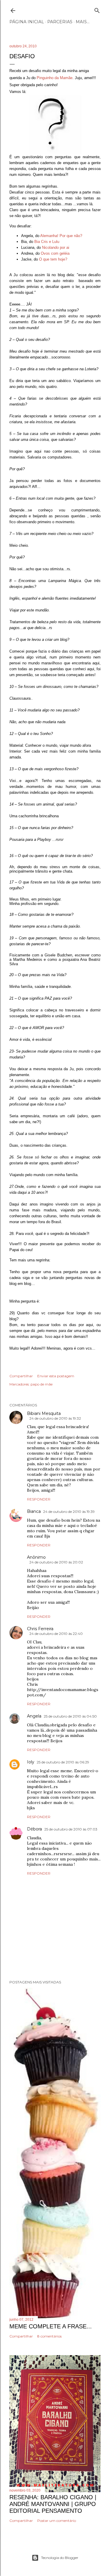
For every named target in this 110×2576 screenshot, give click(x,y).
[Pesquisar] (97, 9)
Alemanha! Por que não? (61, 236)
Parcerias (60, 22)
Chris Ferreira (40, 1629)
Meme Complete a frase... (51, 2326)
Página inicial (27, 22)
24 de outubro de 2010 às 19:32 (55, 1418)
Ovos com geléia (55, 253)
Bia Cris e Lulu (47, 242)
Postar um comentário (57, 2521)
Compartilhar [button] (21, 1376)
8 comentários (49, 2336)
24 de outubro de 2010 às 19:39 (69, 1512)
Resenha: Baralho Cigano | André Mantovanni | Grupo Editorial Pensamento (53, 2504)
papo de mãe (42, 1384)
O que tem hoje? (53, 259)
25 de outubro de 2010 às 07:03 (71, 1829)
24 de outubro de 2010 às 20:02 (56, 1562)
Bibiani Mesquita (44, 1413)
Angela (34, 1716)
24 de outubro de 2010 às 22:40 (56, 1634)
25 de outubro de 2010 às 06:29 (63, 1762)
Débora (34, 1829)
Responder (39, 1499)
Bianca (34, 1511)
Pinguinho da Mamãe (55, 78)
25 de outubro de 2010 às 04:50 (70, 1716)
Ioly (31, 1762)
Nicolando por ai (56, 247)
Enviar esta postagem (56, 1376)
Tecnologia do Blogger (60, 2558)
